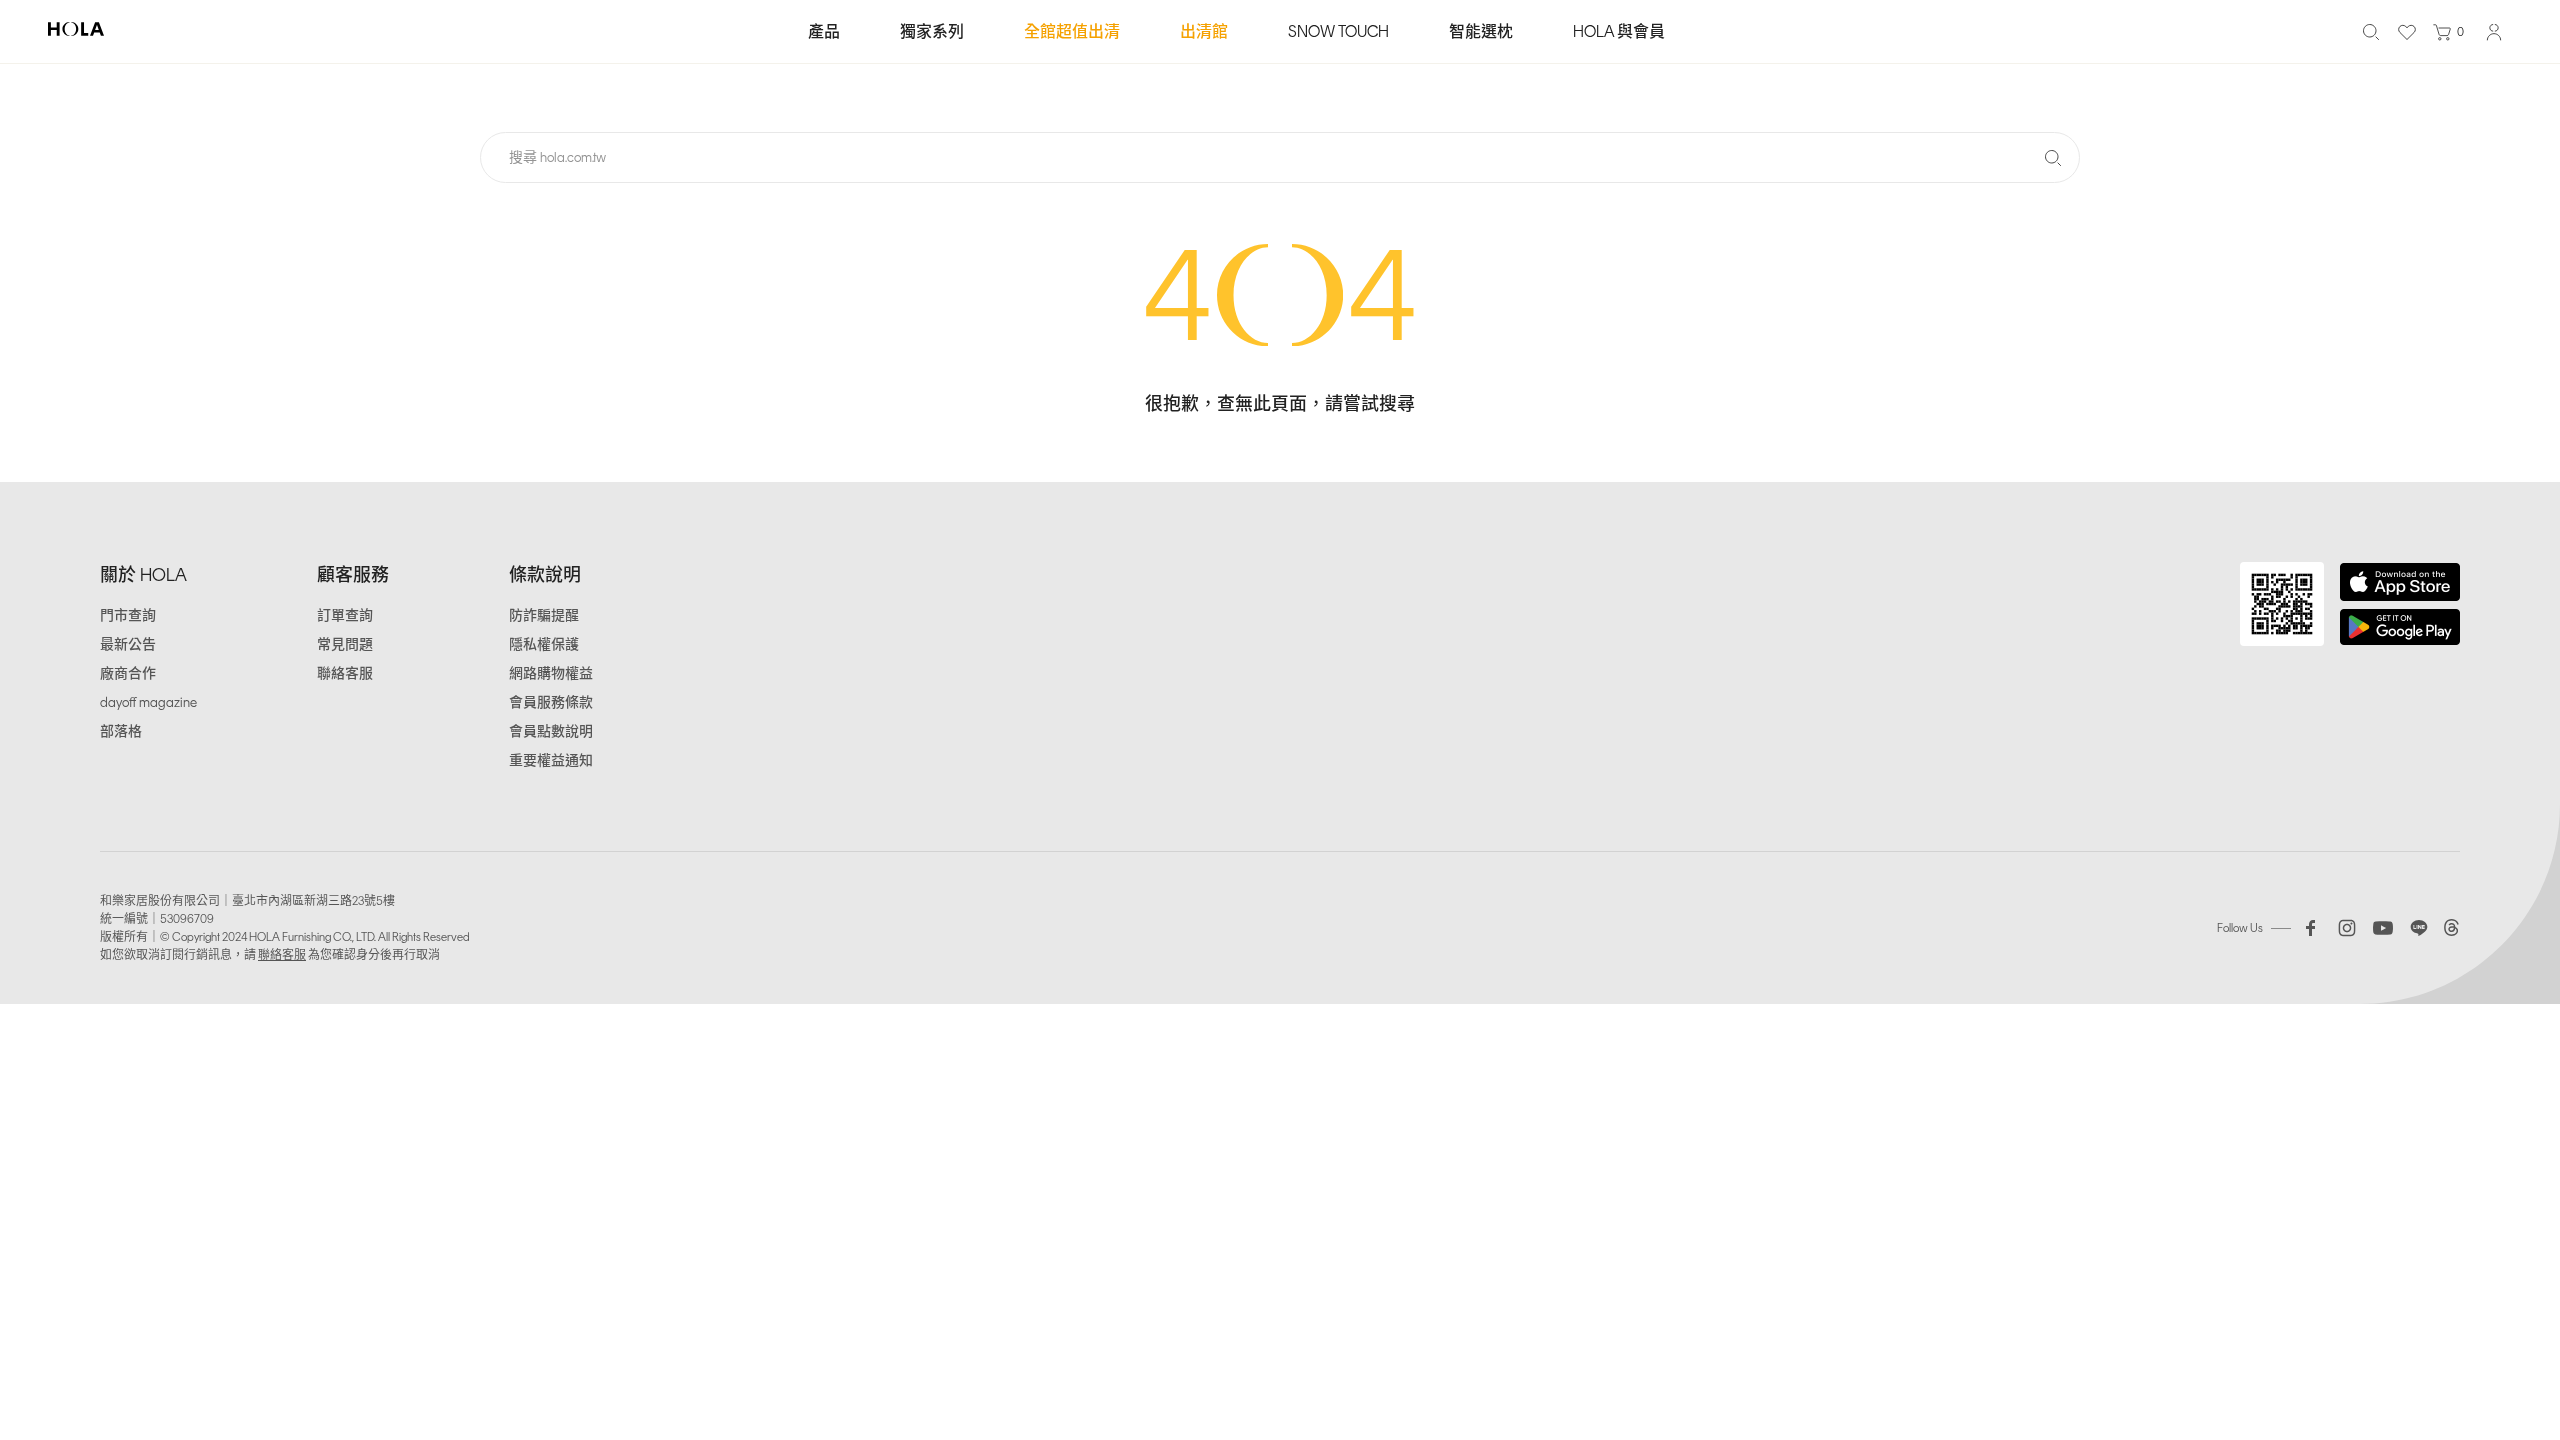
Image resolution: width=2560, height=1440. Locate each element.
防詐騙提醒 (544, 615)
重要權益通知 (551, 760)
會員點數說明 (551, 731)
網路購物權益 (551, 673)
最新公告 (128, 644)
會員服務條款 (551, 702)
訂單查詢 (345, 615)
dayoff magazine (148, 702)
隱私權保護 (544, 644)
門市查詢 (128, 615)
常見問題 (345, 644)
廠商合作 (128, 673)
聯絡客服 (345, 673)
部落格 (121, 731)
